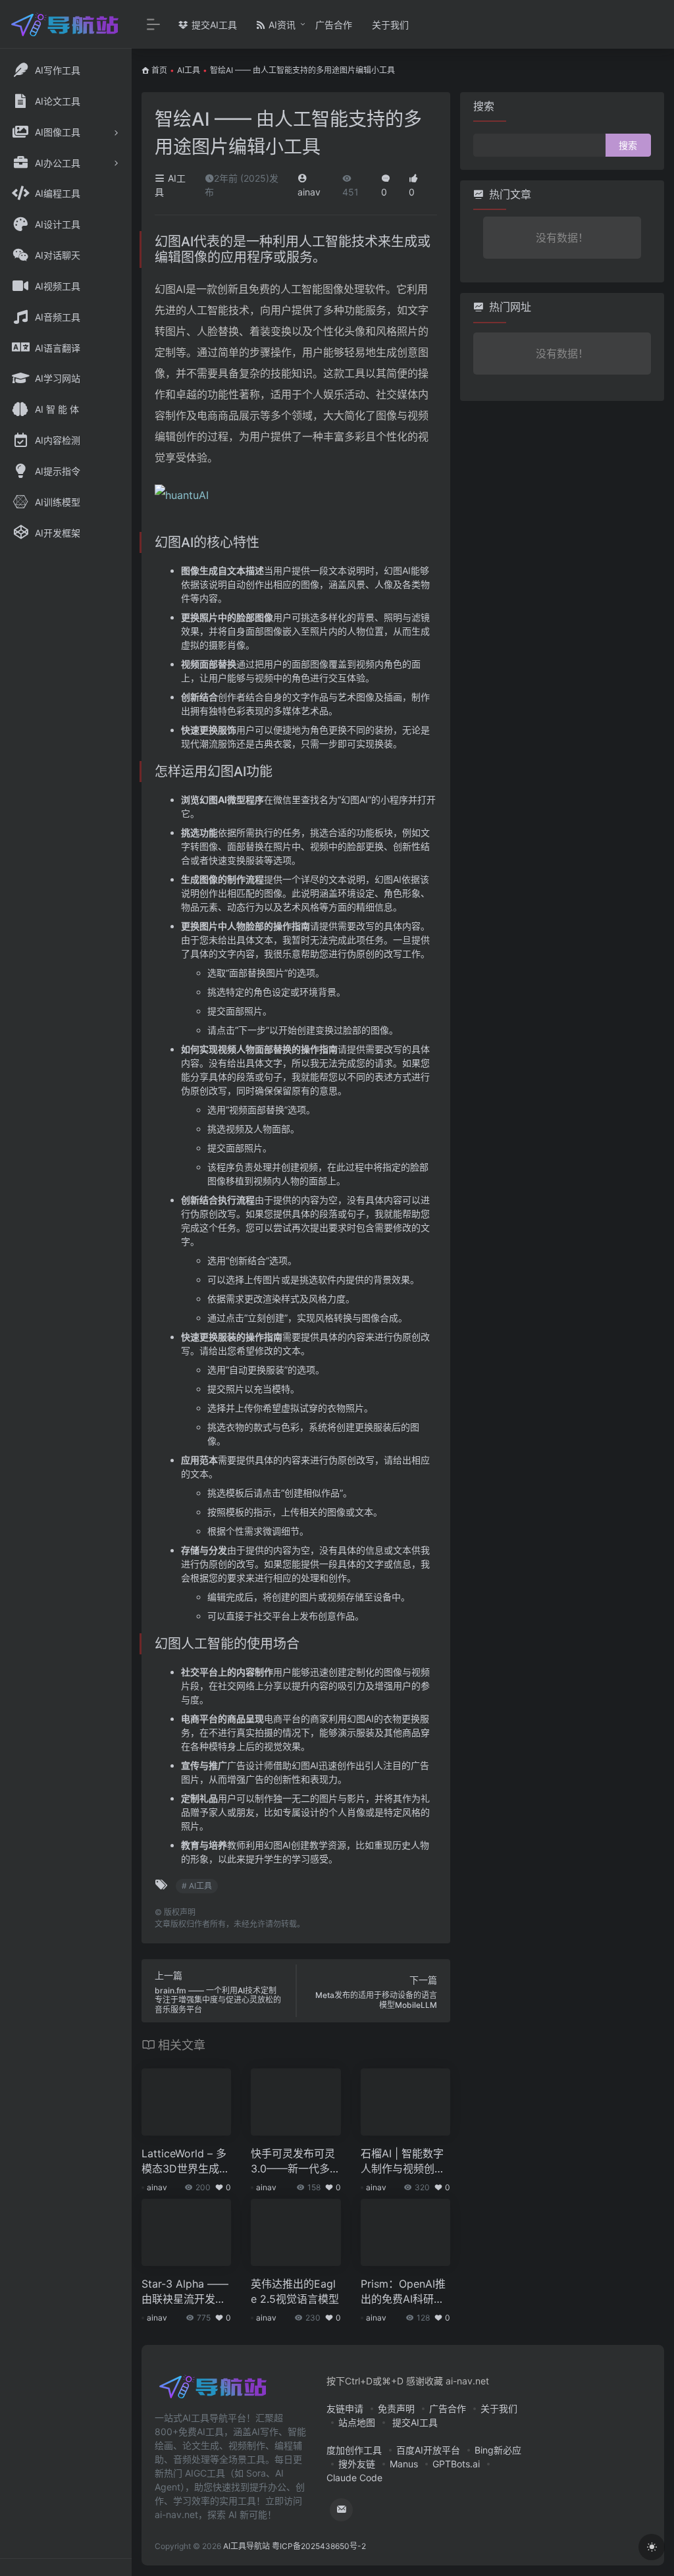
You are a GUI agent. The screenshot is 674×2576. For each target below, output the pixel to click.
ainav (157, 2187)
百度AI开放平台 (428, 2450)
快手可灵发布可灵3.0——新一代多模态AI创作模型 (296, 2162)
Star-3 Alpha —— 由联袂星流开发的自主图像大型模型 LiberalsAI (185, 2292)
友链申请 (345, 2408)
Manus (404, 2464)
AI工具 (189, 70)
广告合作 (334, 25)
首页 (159, 70)
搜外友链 (357, 2464)
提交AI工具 (213, 25)
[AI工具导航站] (214, 2391)
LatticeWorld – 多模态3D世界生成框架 (186, 2162)
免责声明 (396, 2408)
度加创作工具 (354, 2450)
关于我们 (390, 25)
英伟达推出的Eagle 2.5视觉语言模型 (295, 2291)
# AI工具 (197, 1886)
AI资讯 (281, 25)
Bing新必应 (498, 2450)
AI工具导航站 (246, 2546)
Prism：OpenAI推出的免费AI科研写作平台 (403, 2292)
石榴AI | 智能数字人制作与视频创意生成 (403, 2162)
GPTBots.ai (456, 2464)
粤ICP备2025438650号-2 (319, 2546)
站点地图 (357, 2422)
